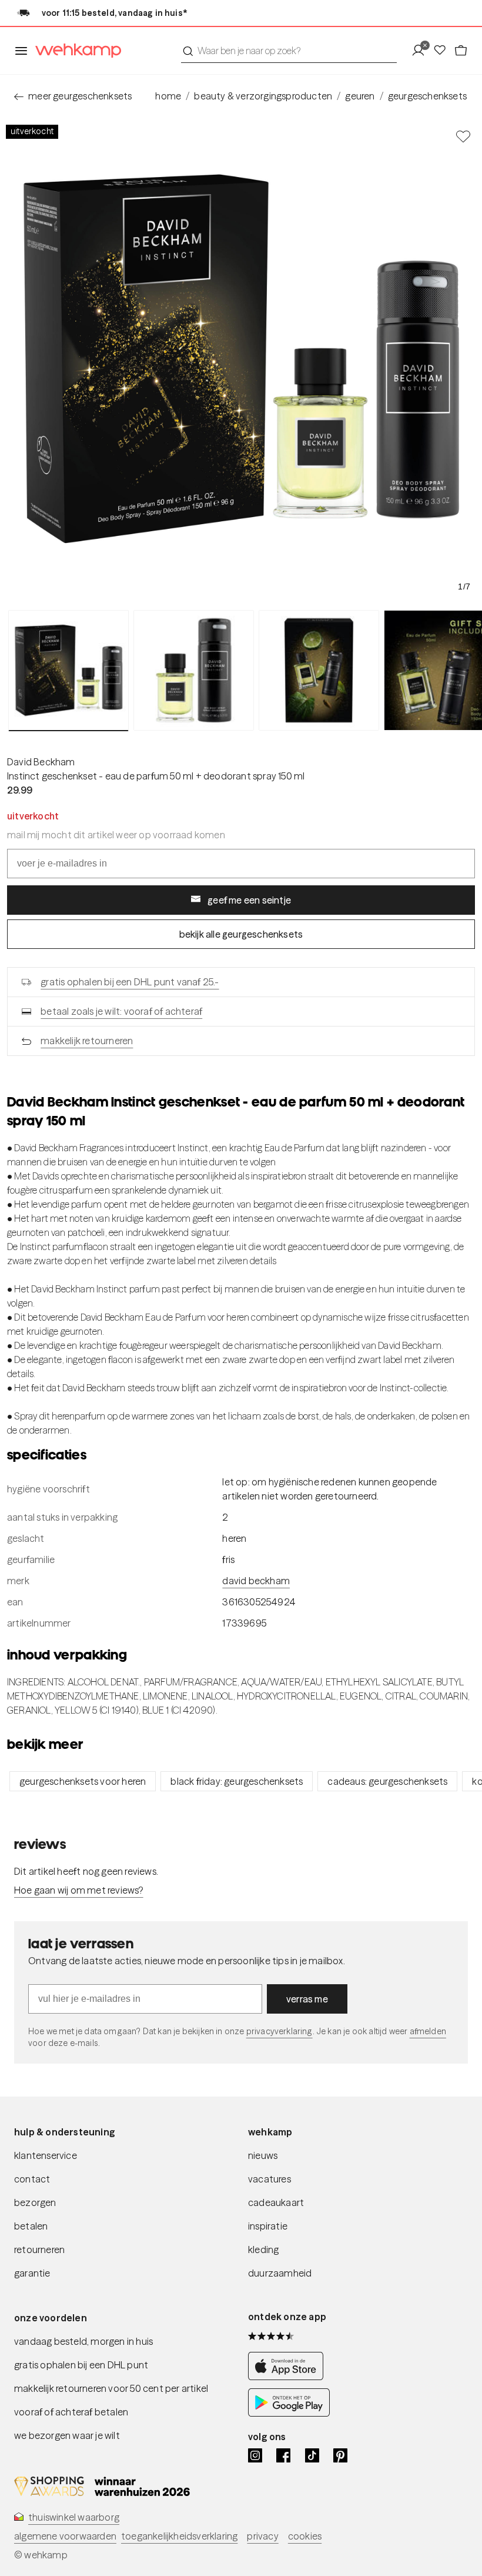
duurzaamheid (280, 2273)
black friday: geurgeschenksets (237, 1781)
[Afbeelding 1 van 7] (68, 671)
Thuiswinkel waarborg (74, 2517)
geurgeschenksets (427, 96)
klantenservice (46, 2155)
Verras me (307, 1999)
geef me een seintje (249, 900)
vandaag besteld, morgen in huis (83, 2341)
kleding (263, 2250)
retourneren (39, 2250)
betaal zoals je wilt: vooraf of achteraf (121, 1011)
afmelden (428, 2031)
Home (168, 96)
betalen (31, 2226)
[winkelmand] (461, 51)
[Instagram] (255, 2455)
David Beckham (41, 762)
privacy (262, 2536)
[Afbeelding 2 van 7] (194, 670)
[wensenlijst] (443, 51)
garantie (32, 2273)
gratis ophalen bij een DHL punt (81, 2365)
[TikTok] (312, 2455)
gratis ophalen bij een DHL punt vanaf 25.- (130, 982)
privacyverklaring (280, 2031)
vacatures (270, 2179)
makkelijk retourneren (87, 1041)
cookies (305, 2536)
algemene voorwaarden (65, 2536)
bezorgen (35, 2202)
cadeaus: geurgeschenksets (387, 1781)
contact (32, 2179)
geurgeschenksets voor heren (83, 1781)
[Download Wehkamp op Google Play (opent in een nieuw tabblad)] (289, 2413)
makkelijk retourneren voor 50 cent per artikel (111, 2388)
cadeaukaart (276, 2202)
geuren (360, 96)
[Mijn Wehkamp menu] (422, 51)
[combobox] (289, 51)
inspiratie (268, 2226)
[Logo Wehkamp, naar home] (75, 51)
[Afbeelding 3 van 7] (319, 670)
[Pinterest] (340, 2455)
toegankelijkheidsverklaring (179, 2536)
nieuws (263, 2155)
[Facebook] (283, 2455)
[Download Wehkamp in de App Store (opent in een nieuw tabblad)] (289, 2377)
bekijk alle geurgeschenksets (241, 934)
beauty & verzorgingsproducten (263, 96)
